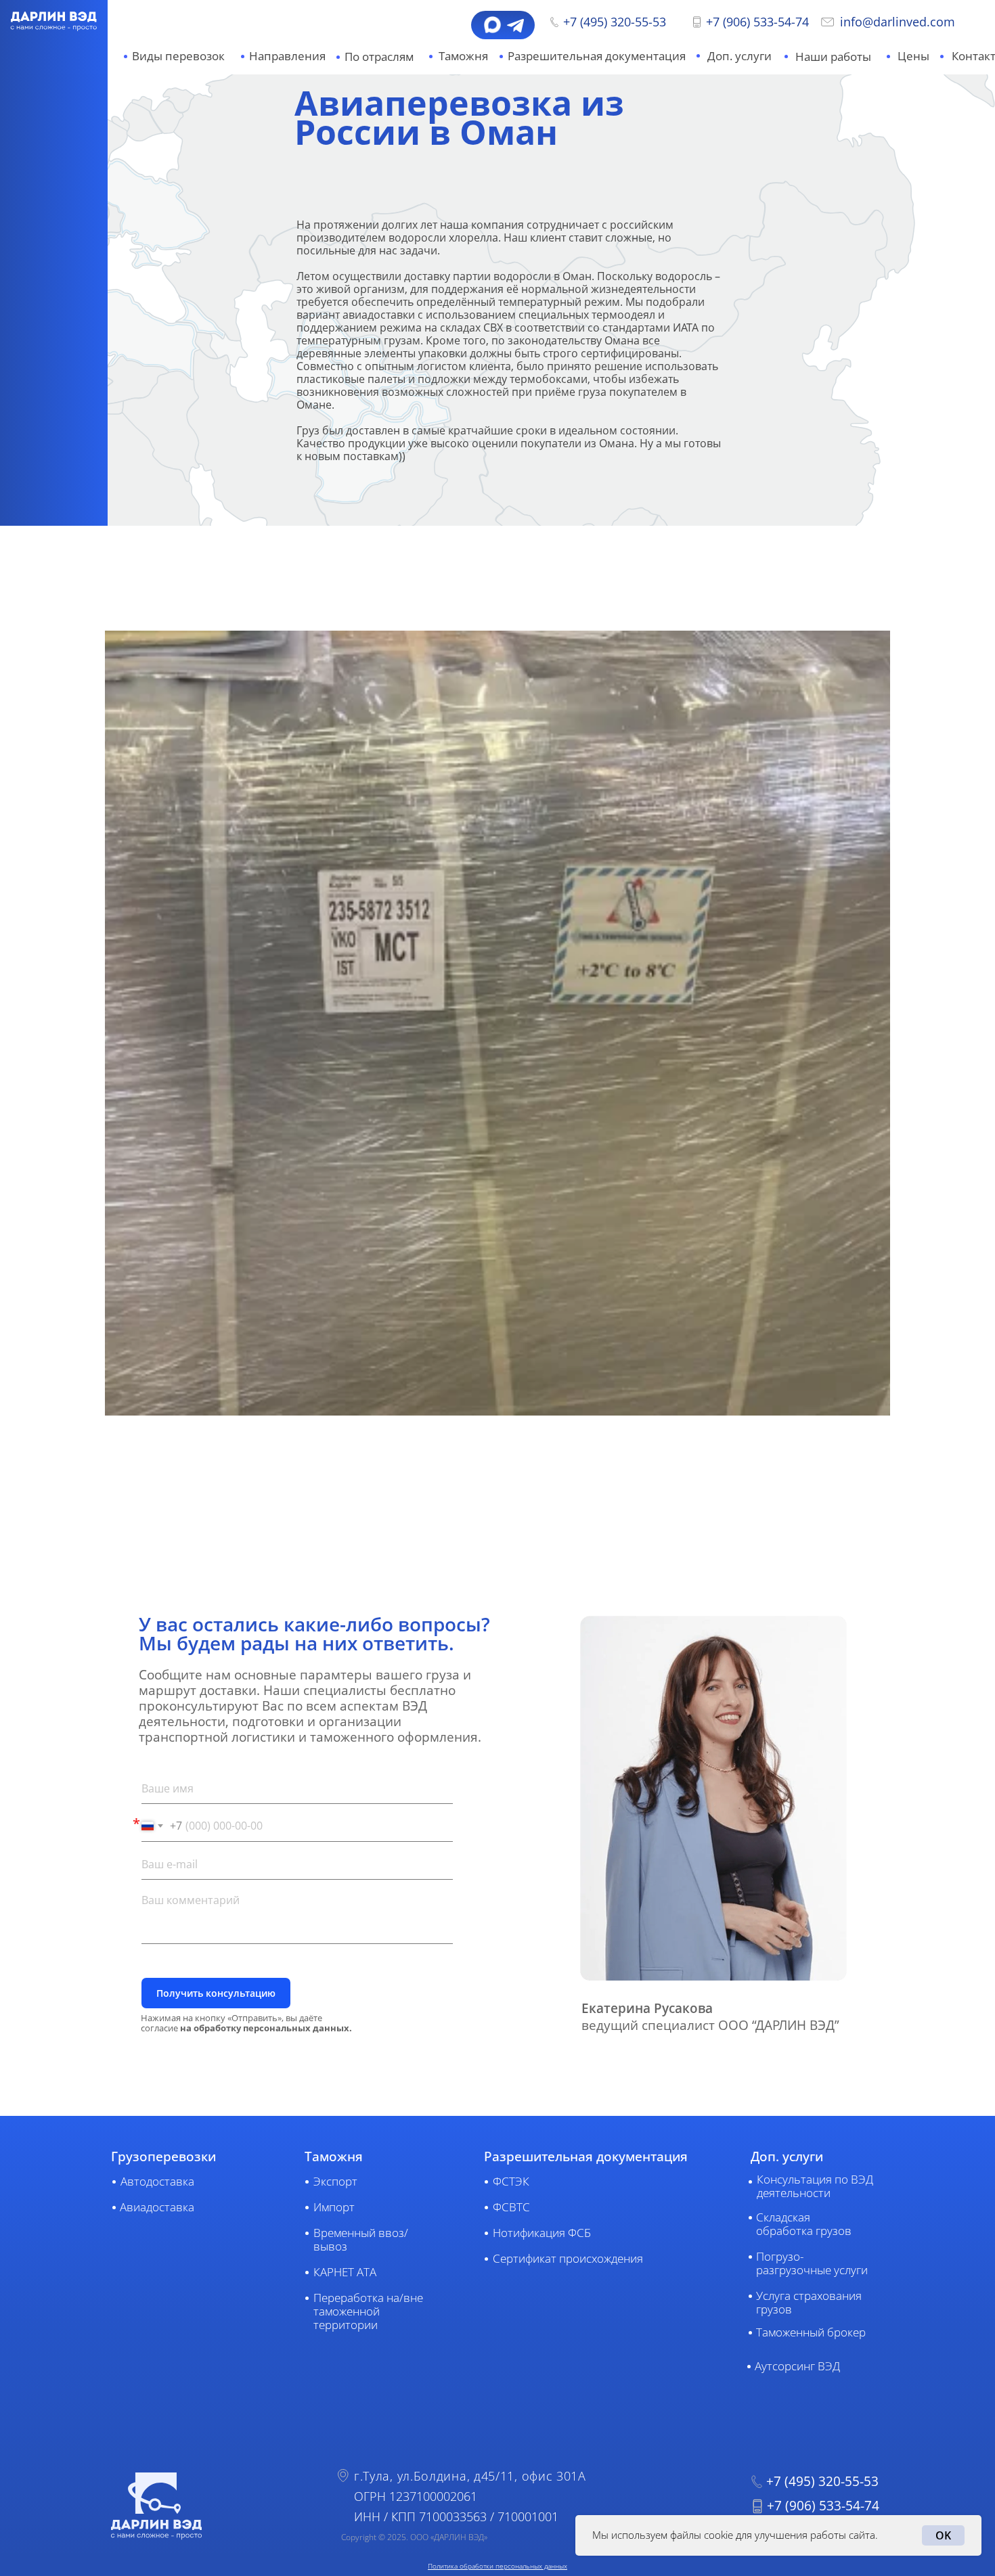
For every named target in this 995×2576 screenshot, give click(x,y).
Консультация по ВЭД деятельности (815, 2186)
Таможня (463, 56)
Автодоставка (157, 2181)
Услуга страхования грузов (809, 2302)
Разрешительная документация (597, 56)
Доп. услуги (739, 56)
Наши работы (833, 57)
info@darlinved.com (898, 22)
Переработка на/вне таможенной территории (368, 2311)
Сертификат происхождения (568, 2258)
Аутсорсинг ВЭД (797, 2366)
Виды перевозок (178, 56)
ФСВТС (511, 2207)
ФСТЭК (511, 2181)
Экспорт (335, 2181)
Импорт (334, 2207)
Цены (913, 56)
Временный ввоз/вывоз (361, 2239)
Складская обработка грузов (804, 2224)
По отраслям (379, 57)
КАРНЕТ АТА (345, 2272)
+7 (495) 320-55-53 (615, 22)
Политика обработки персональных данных (497, 2566)
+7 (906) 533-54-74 (757, 22)
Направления (287, 56)
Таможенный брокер (811, 2332)
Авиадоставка (157, 2207)
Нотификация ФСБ (542, 2233)
